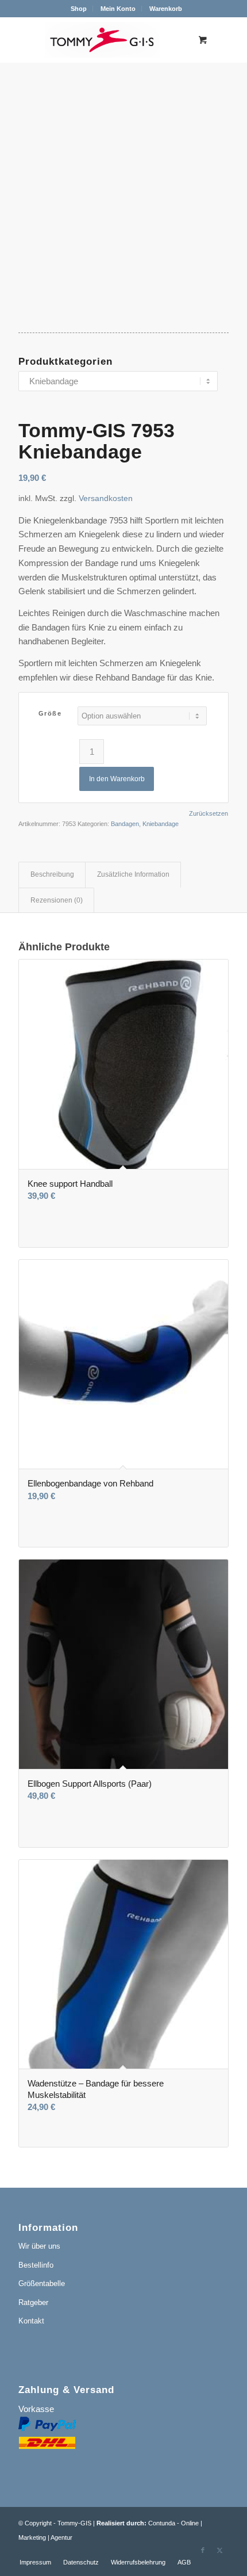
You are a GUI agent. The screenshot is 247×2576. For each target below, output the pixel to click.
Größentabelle (42, 2283)
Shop (79, 9)
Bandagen (125, 824)
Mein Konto (118, 9)
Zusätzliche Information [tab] (133, 874)
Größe (50, 713)
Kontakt (31, 2321)
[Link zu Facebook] (203, 2550)
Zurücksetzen (209, 814)
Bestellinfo (36, 2265)
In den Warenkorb (117, 779)
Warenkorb (166, 9)
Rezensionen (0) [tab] (57, 900)
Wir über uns (39, 2246)
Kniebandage (161, 824)
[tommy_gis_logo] (102, 40)
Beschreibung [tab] (52, 874)
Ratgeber (33, 2302)
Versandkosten (106, 498)
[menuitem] (79, 9)
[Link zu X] (220, 2550)
